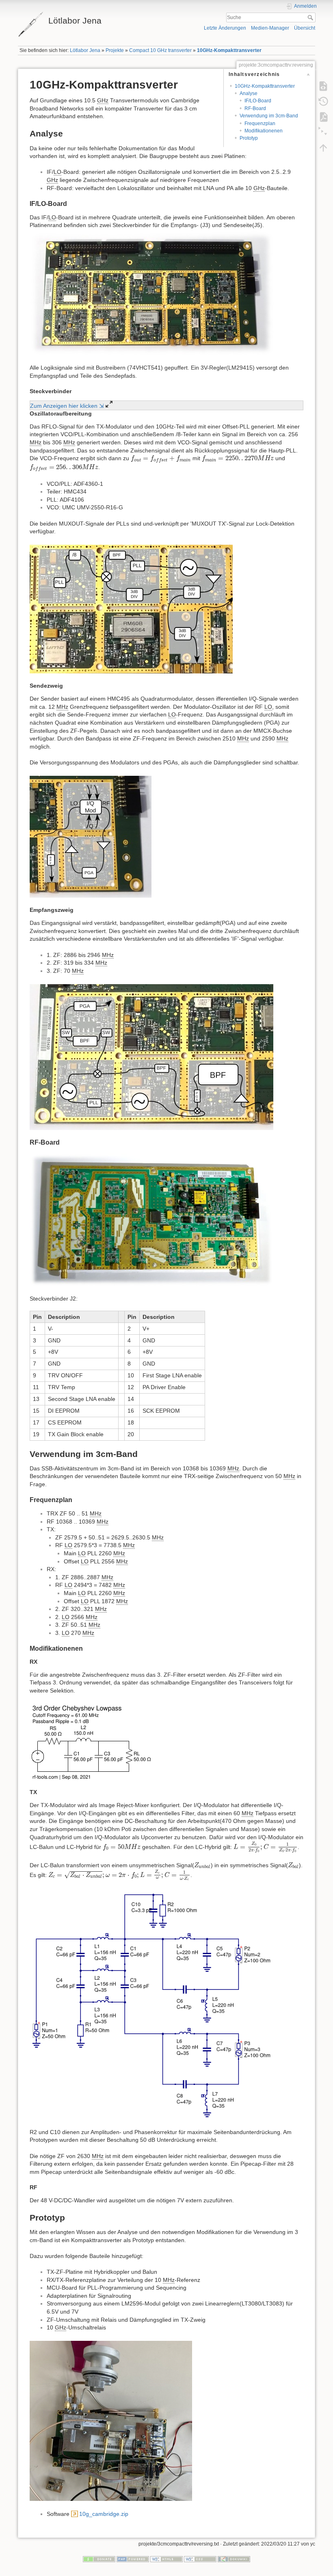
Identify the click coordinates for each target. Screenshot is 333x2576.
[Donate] (99, 2559)
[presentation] (161, 459)
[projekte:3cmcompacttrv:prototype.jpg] (111, 2420)
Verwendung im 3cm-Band (269, 116)
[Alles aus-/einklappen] (323, 132)
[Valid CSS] (200, 2559)
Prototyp (249, 138)
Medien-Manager (270, 28)
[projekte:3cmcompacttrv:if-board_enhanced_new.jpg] (151, 292)
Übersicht (305, 28)
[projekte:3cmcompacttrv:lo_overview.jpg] (131, 608)
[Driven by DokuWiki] (234, 2559)
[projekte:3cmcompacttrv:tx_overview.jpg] (91, 836)
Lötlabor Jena (85, 50)
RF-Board (255, 108)
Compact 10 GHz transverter (160, 50)
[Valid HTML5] (166, 2559)
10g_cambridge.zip (104, 2514)
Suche (311, 17)
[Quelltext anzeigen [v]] (323, 86)
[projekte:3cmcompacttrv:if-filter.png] (115, 1741)
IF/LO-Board (258, 101)
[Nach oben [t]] (323, 148)
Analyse (249, 93)
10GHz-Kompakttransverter (229, 50)
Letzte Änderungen (225, 28)
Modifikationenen (264, 131)
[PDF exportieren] (323, 117)
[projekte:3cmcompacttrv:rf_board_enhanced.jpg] (151, 1219)
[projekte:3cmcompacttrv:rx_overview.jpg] (151, 1056)
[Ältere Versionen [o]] (323, 102)
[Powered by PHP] (133, 2559)
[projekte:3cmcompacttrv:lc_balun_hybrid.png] (151, 2004)
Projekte (115, 50)
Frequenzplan (260, 123)
